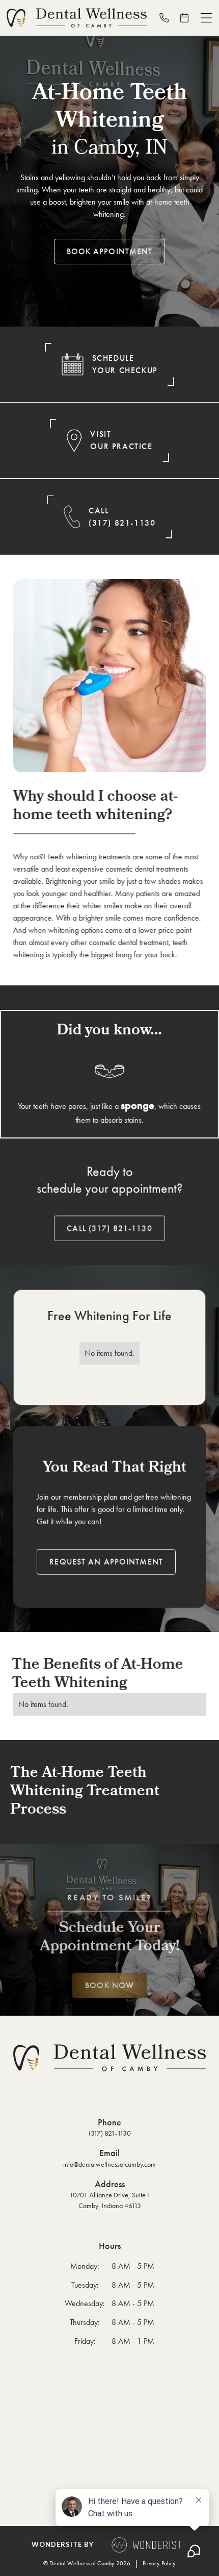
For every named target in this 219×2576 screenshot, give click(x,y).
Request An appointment (106, 1561)
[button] (206, 18)
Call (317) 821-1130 (109, 1228)
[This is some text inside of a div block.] (168, 18)
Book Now (109, 1985)
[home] (77, 18)
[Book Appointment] (188, 18)
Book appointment (110, 251)
